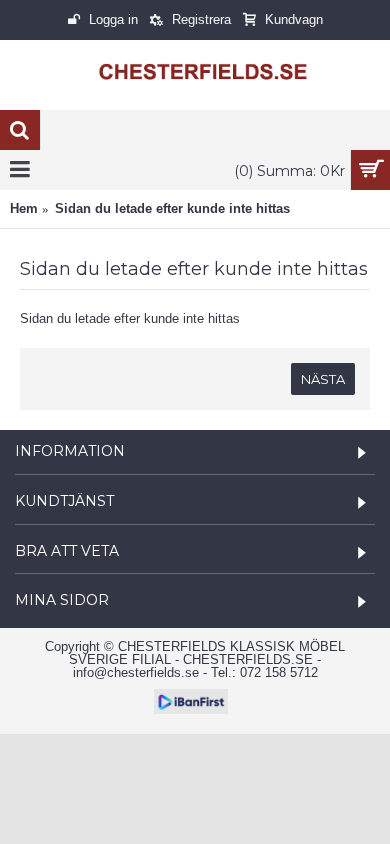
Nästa (323, 379)
